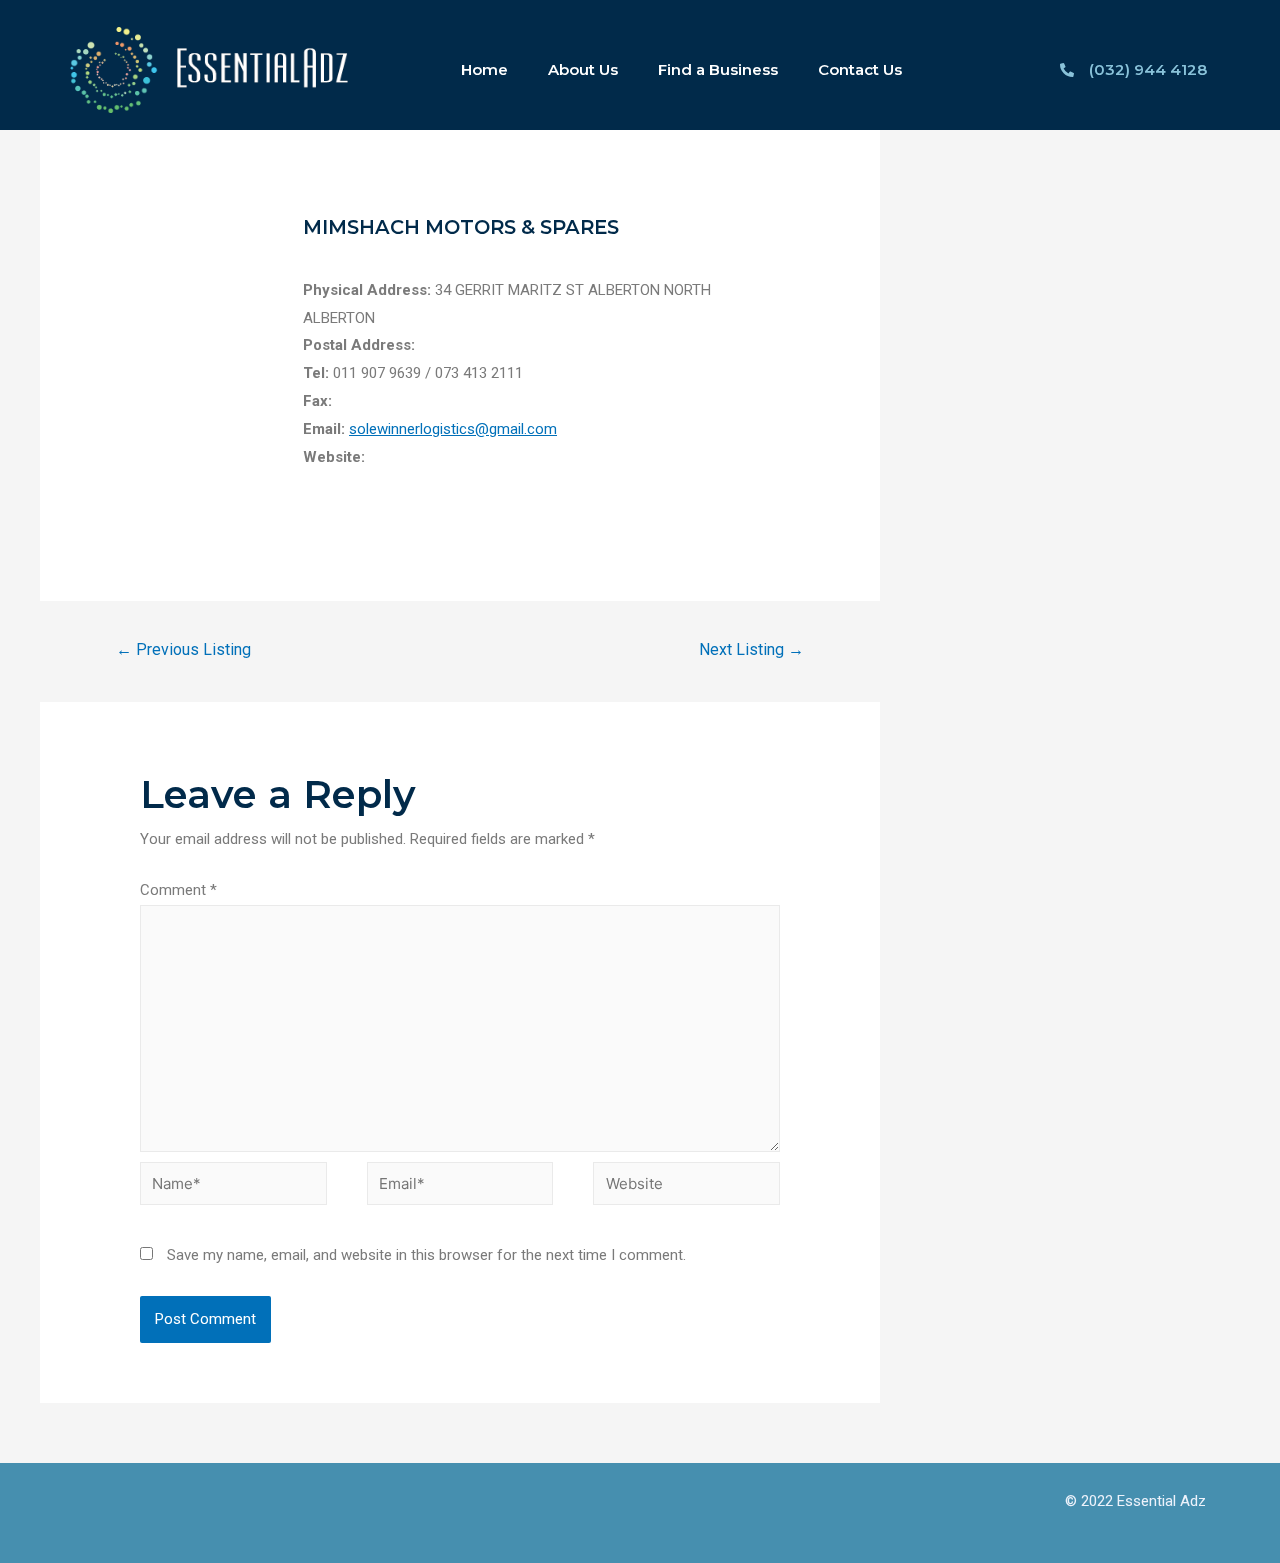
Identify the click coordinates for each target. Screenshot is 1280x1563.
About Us (583, 69)
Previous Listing (183, 649)
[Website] (686, 1188)
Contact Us (860, 69)
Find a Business (718, 69)
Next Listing (751, 649)
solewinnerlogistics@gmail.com (453, 429)
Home (484, 69)
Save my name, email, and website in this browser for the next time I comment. (426, 1255)
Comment (178, 890)
